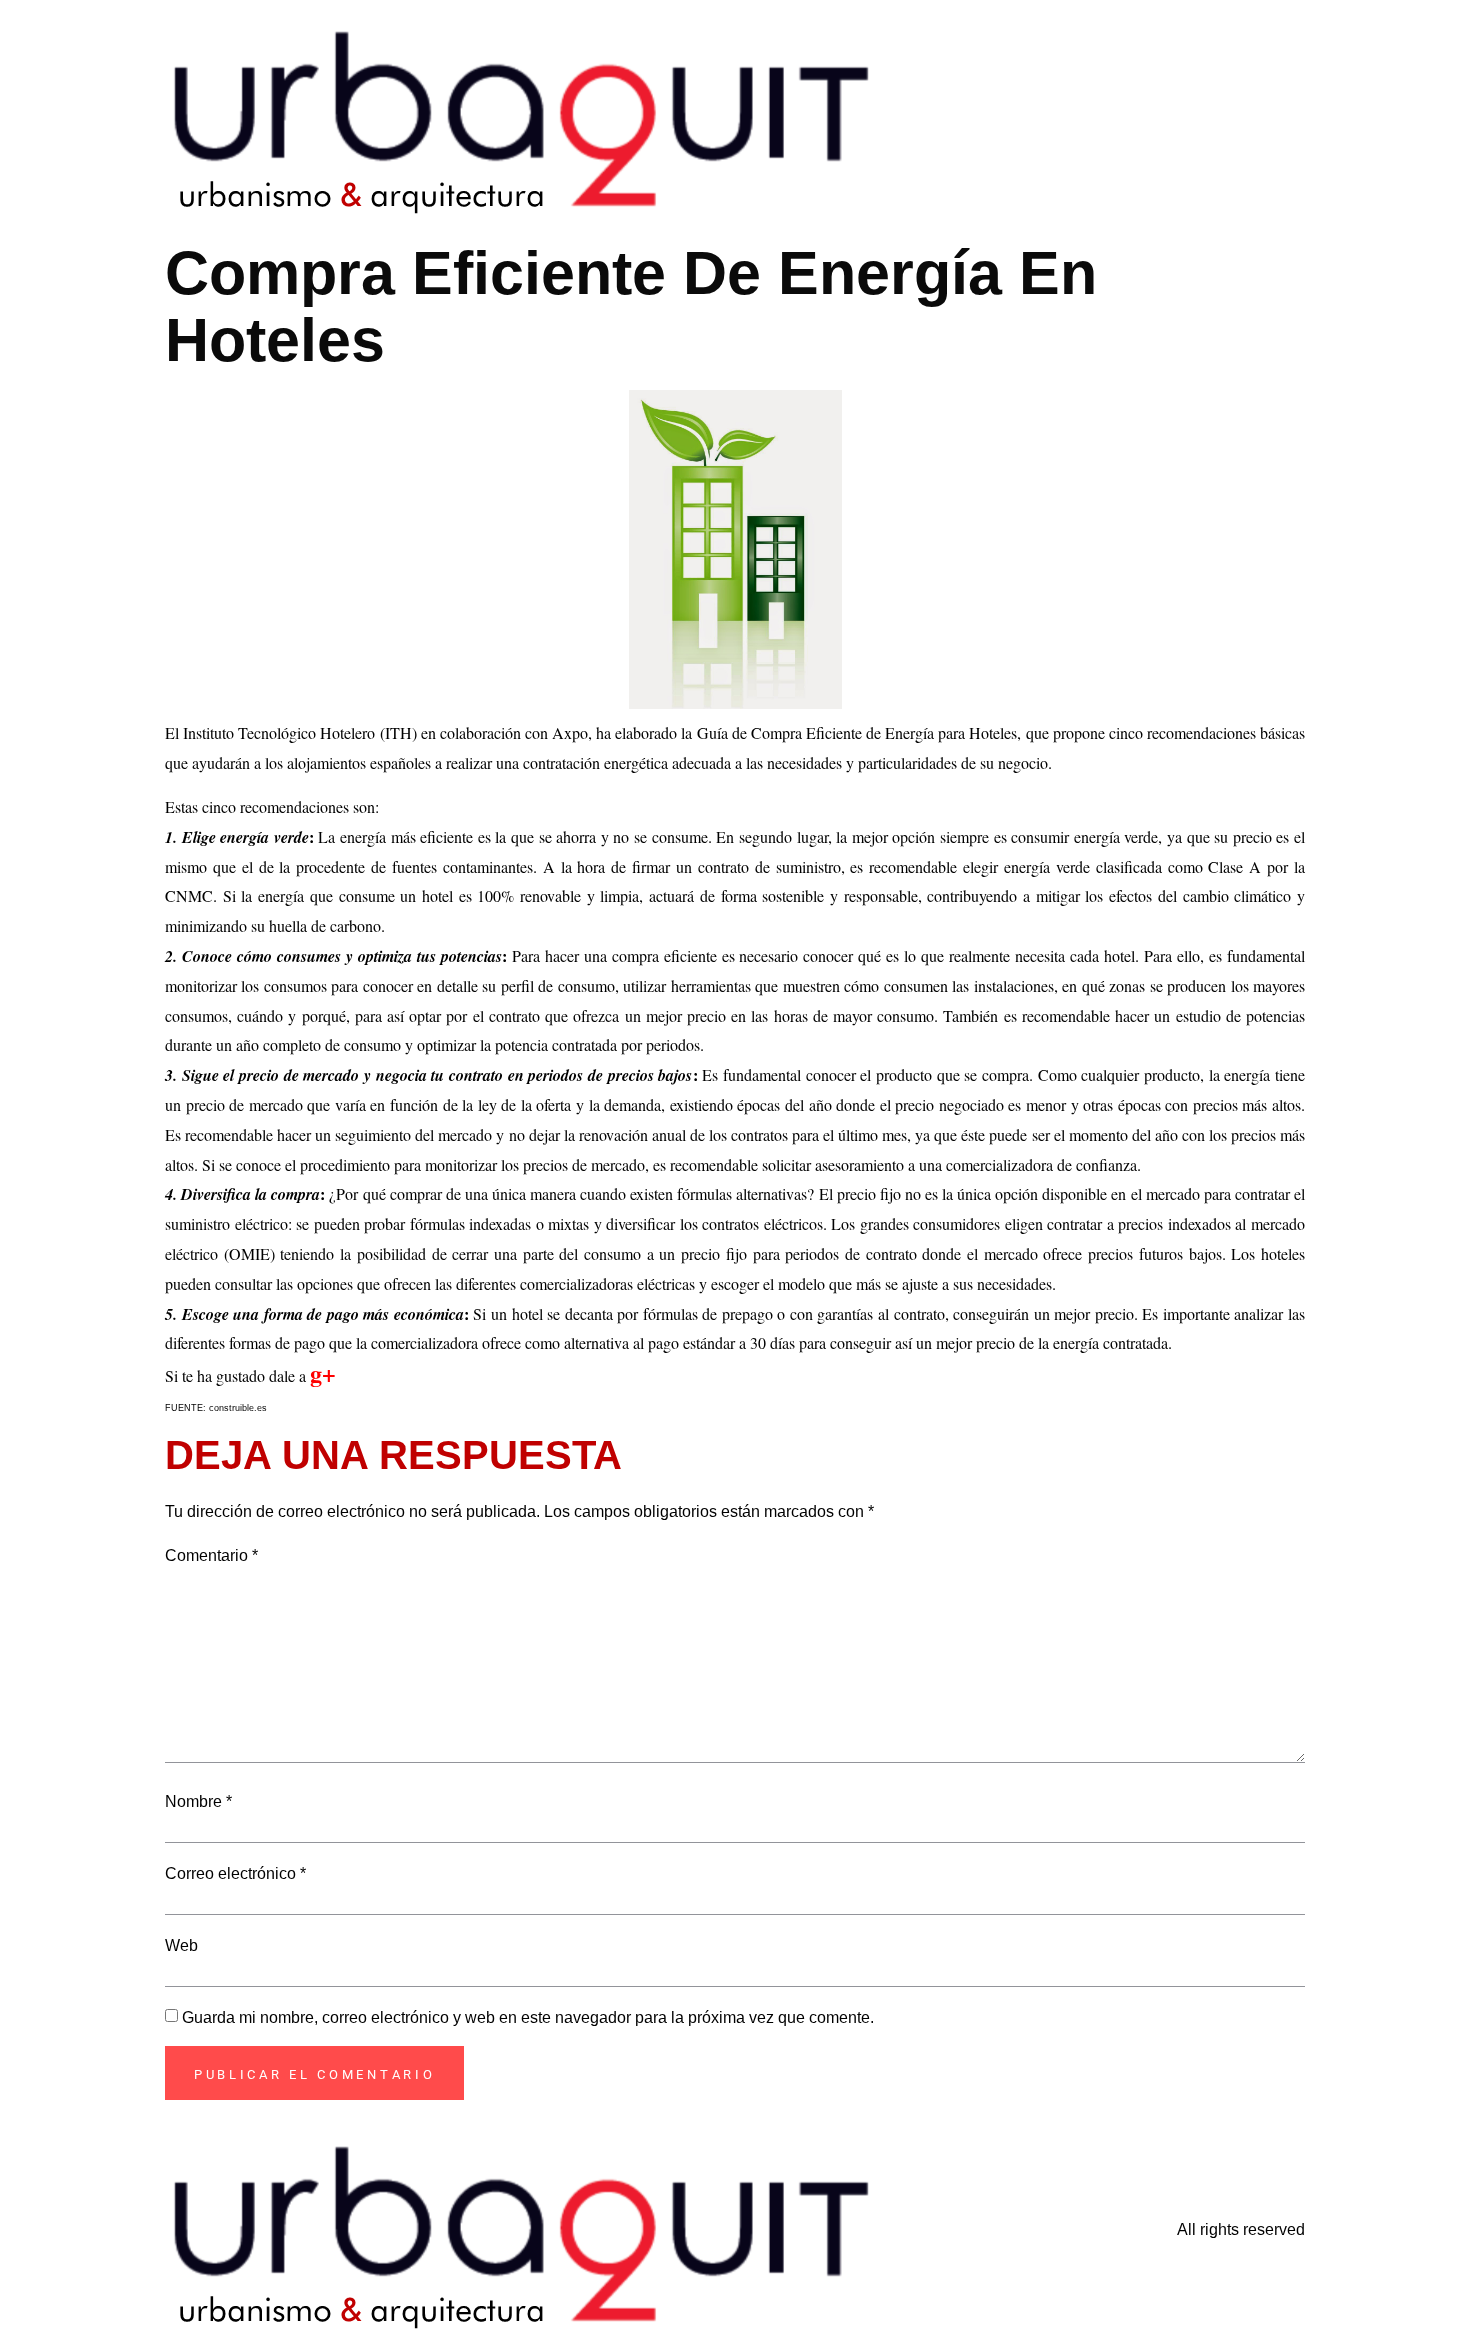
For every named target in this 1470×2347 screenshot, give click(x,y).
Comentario (211, 1556)
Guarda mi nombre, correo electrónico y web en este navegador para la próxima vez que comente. (528, 2018)
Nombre (198, 1802)
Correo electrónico (235, 1874)
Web (181, 1946)
